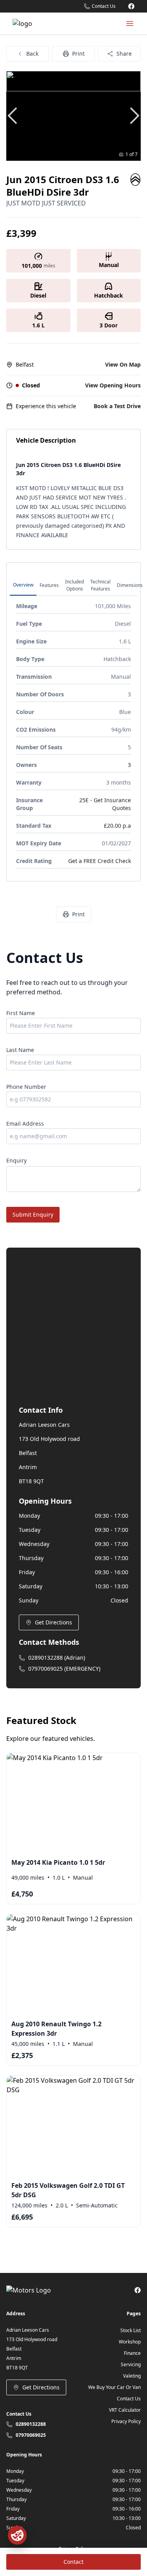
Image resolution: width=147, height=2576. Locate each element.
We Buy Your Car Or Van (114, 2387)
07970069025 (31, 2435)
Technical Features (100, 585)
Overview (23, 585)
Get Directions (54, 1622)
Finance (132, 2353)
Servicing (131, 2364)
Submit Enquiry (33, 1214)
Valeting (132, 2376)
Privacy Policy (126, 2421)
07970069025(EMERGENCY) (64, 1669)
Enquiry (16, 1160)
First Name (21, 1013)
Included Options (74, 585)
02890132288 (31, 2424)
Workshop (130, 2342)
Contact (73, 2562)
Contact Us (129, 2399)
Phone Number (26, 1087)
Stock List (131, 2330)
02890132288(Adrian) (57, 1658)
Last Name (20, 1050)
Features (49, 585)
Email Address (25, 1124)
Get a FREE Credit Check (100, 861)
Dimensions (130, 585)
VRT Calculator (125, 2410)
